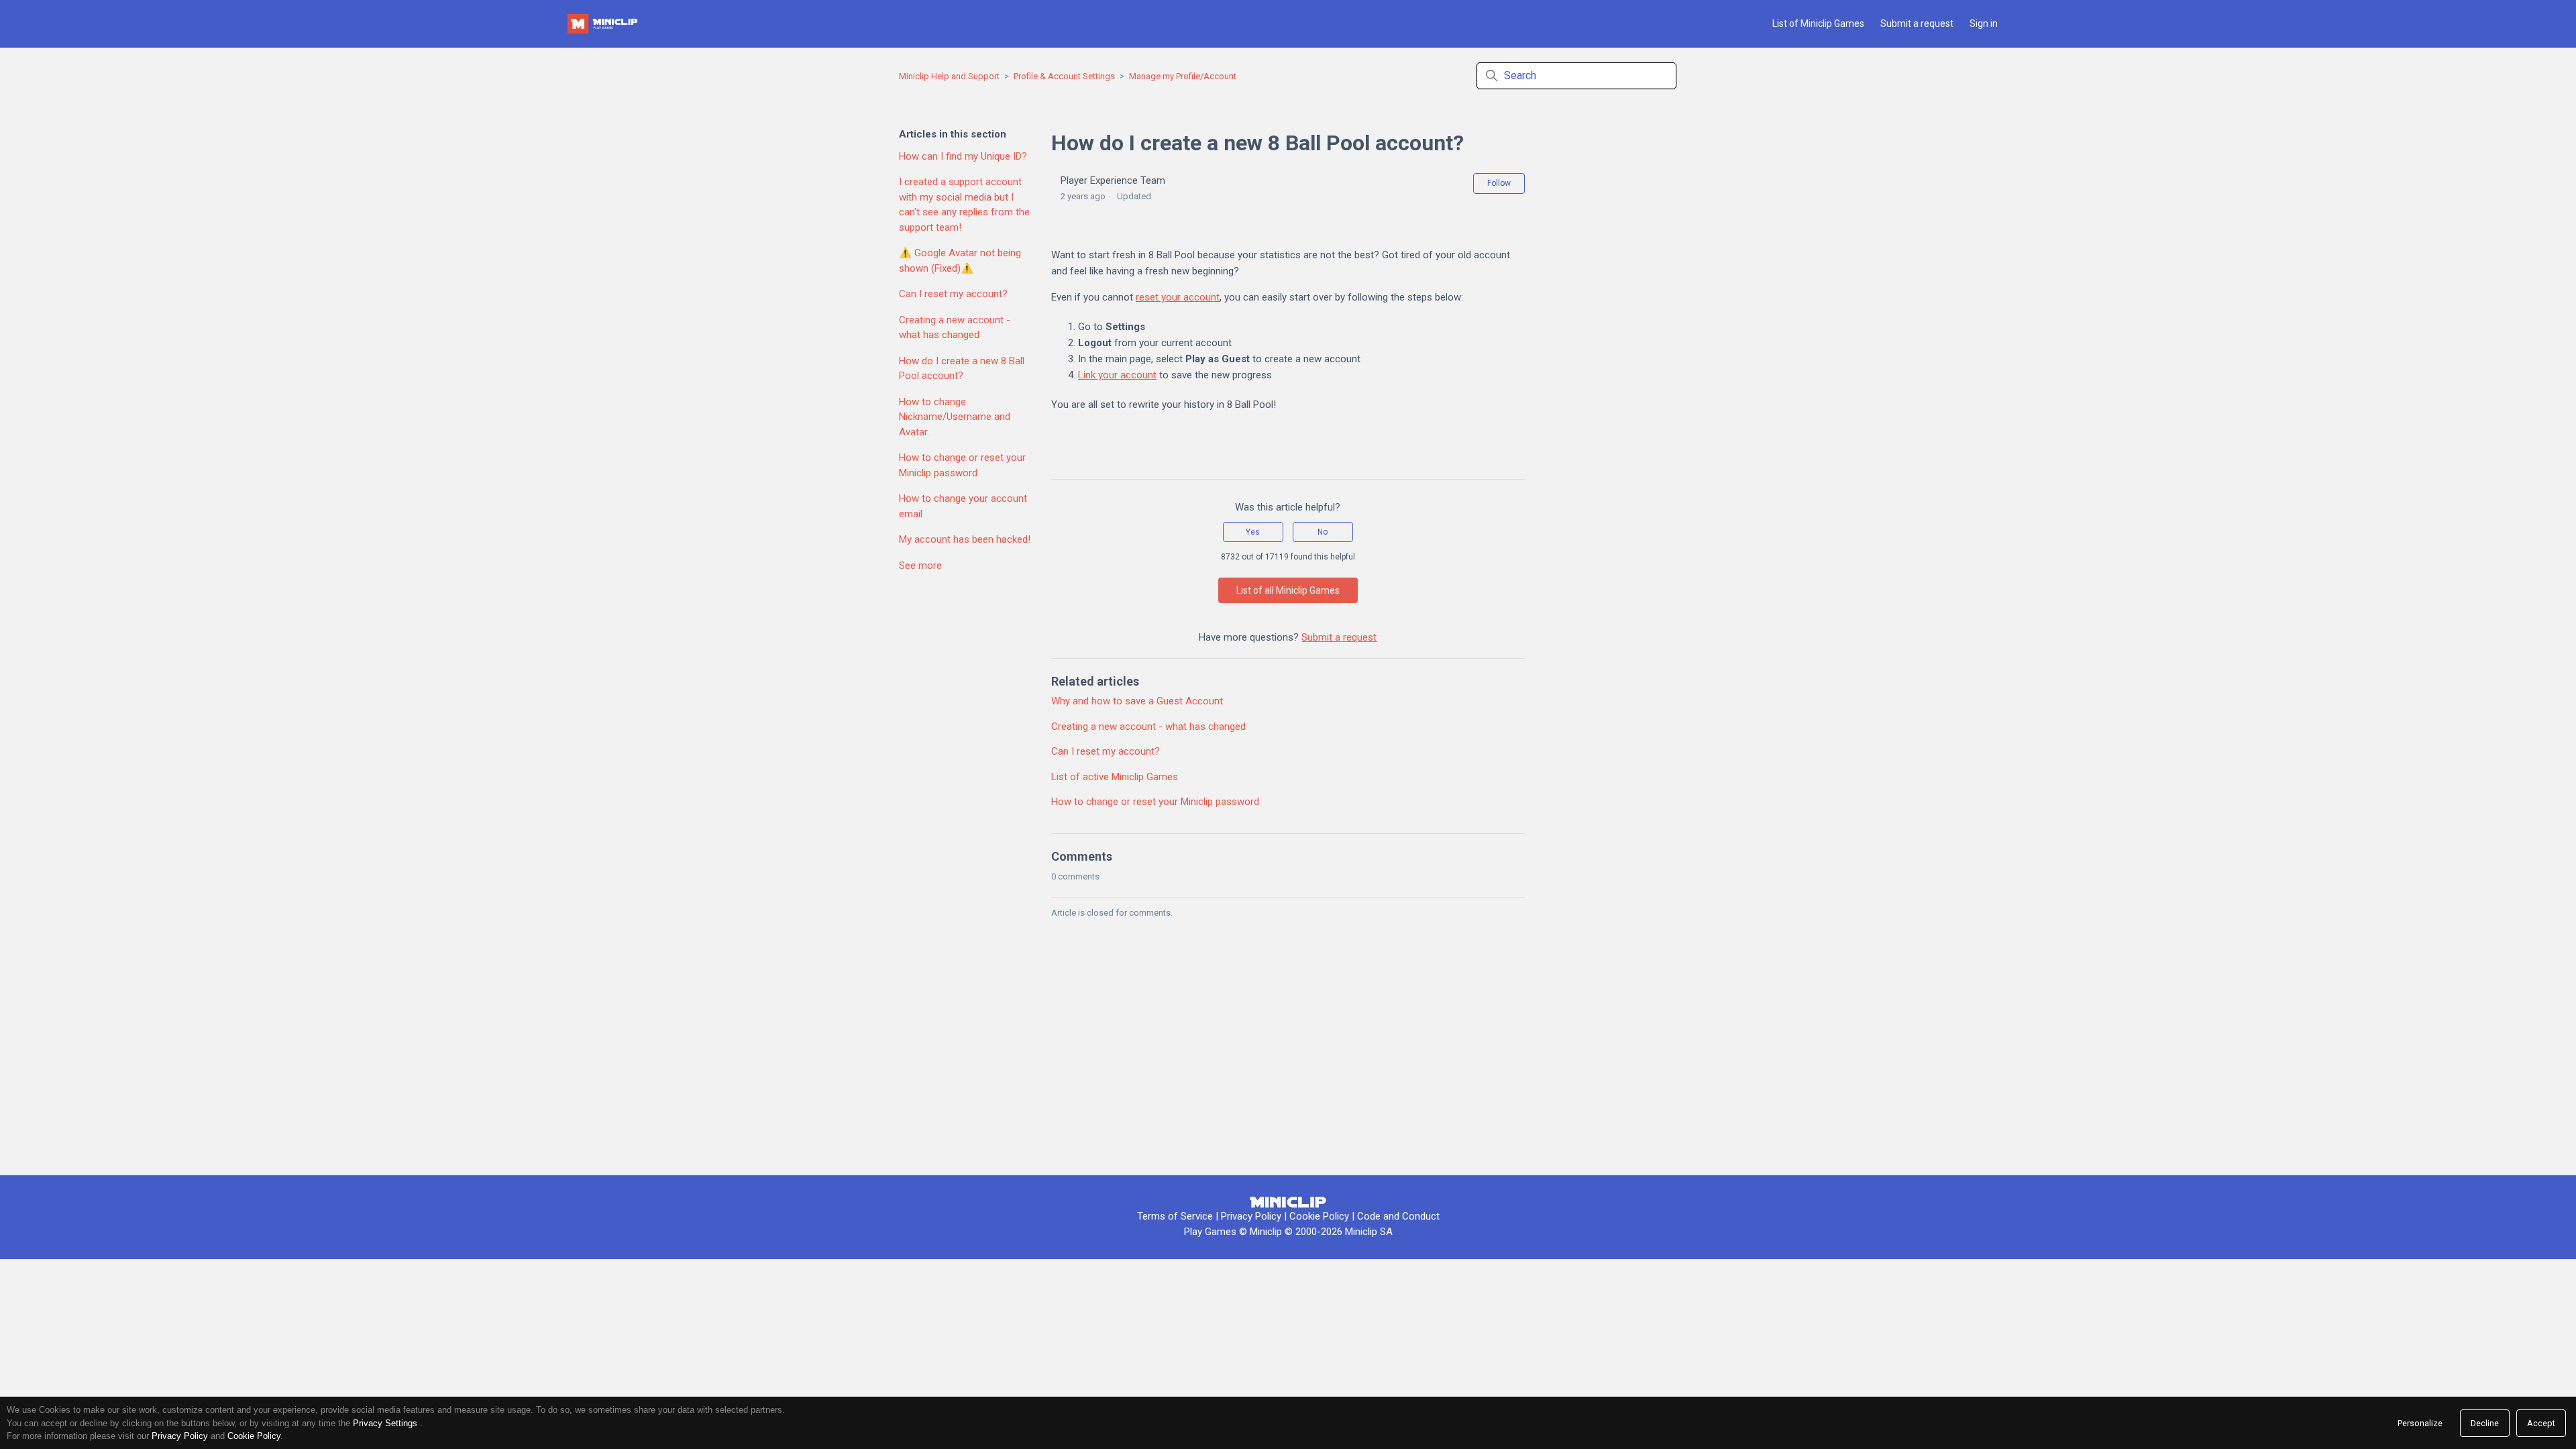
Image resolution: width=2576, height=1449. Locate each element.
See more (920, 566)
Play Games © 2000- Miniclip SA (1288, 1232)
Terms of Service (1175, 1216)
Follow (1499, 183)
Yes (1253, 532)
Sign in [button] (1984, 23)
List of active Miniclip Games (1115, 777)
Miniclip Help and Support (949, 76)
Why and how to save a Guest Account (1137, 701)
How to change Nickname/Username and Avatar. (955, 417)
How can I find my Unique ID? (963, 156)
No (1323, 532)
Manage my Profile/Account (1183, 76)
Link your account (1117, 375)
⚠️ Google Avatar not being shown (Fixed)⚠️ (960, 261)
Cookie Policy (1321, 1216)
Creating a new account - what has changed (955, 328)
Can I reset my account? (953, 294)
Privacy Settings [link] (385, 1423)
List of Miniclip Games (1818, 23)
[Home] (604, 24)
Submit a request (1917, 23)
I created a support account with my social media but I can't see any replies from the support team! (964, 205)
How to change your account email (963, 506)
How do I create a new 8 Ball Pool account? (962, 369)
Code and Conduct (1398, 1216)
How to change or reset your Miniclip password (962, 465)
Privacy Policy (1251, 1216)
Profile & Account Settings (1064, 76)
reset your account (1178, 297)
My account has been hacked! (965, 539)
